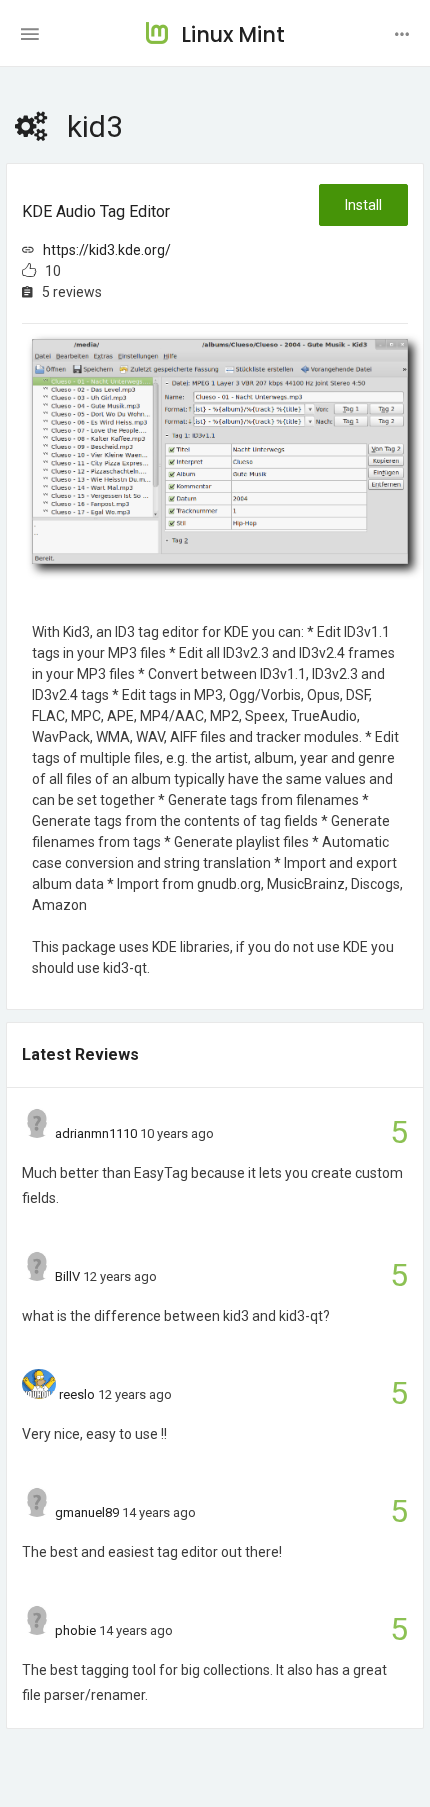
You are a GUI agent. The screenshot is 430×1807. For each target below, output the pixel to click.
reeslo (77, 1394)
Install (363, 205)
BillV (67, 1276)
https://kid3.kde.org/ (107, 250)
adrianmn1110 (96, 1133)
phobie (75, 1630)
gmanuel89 (87, 1512)
